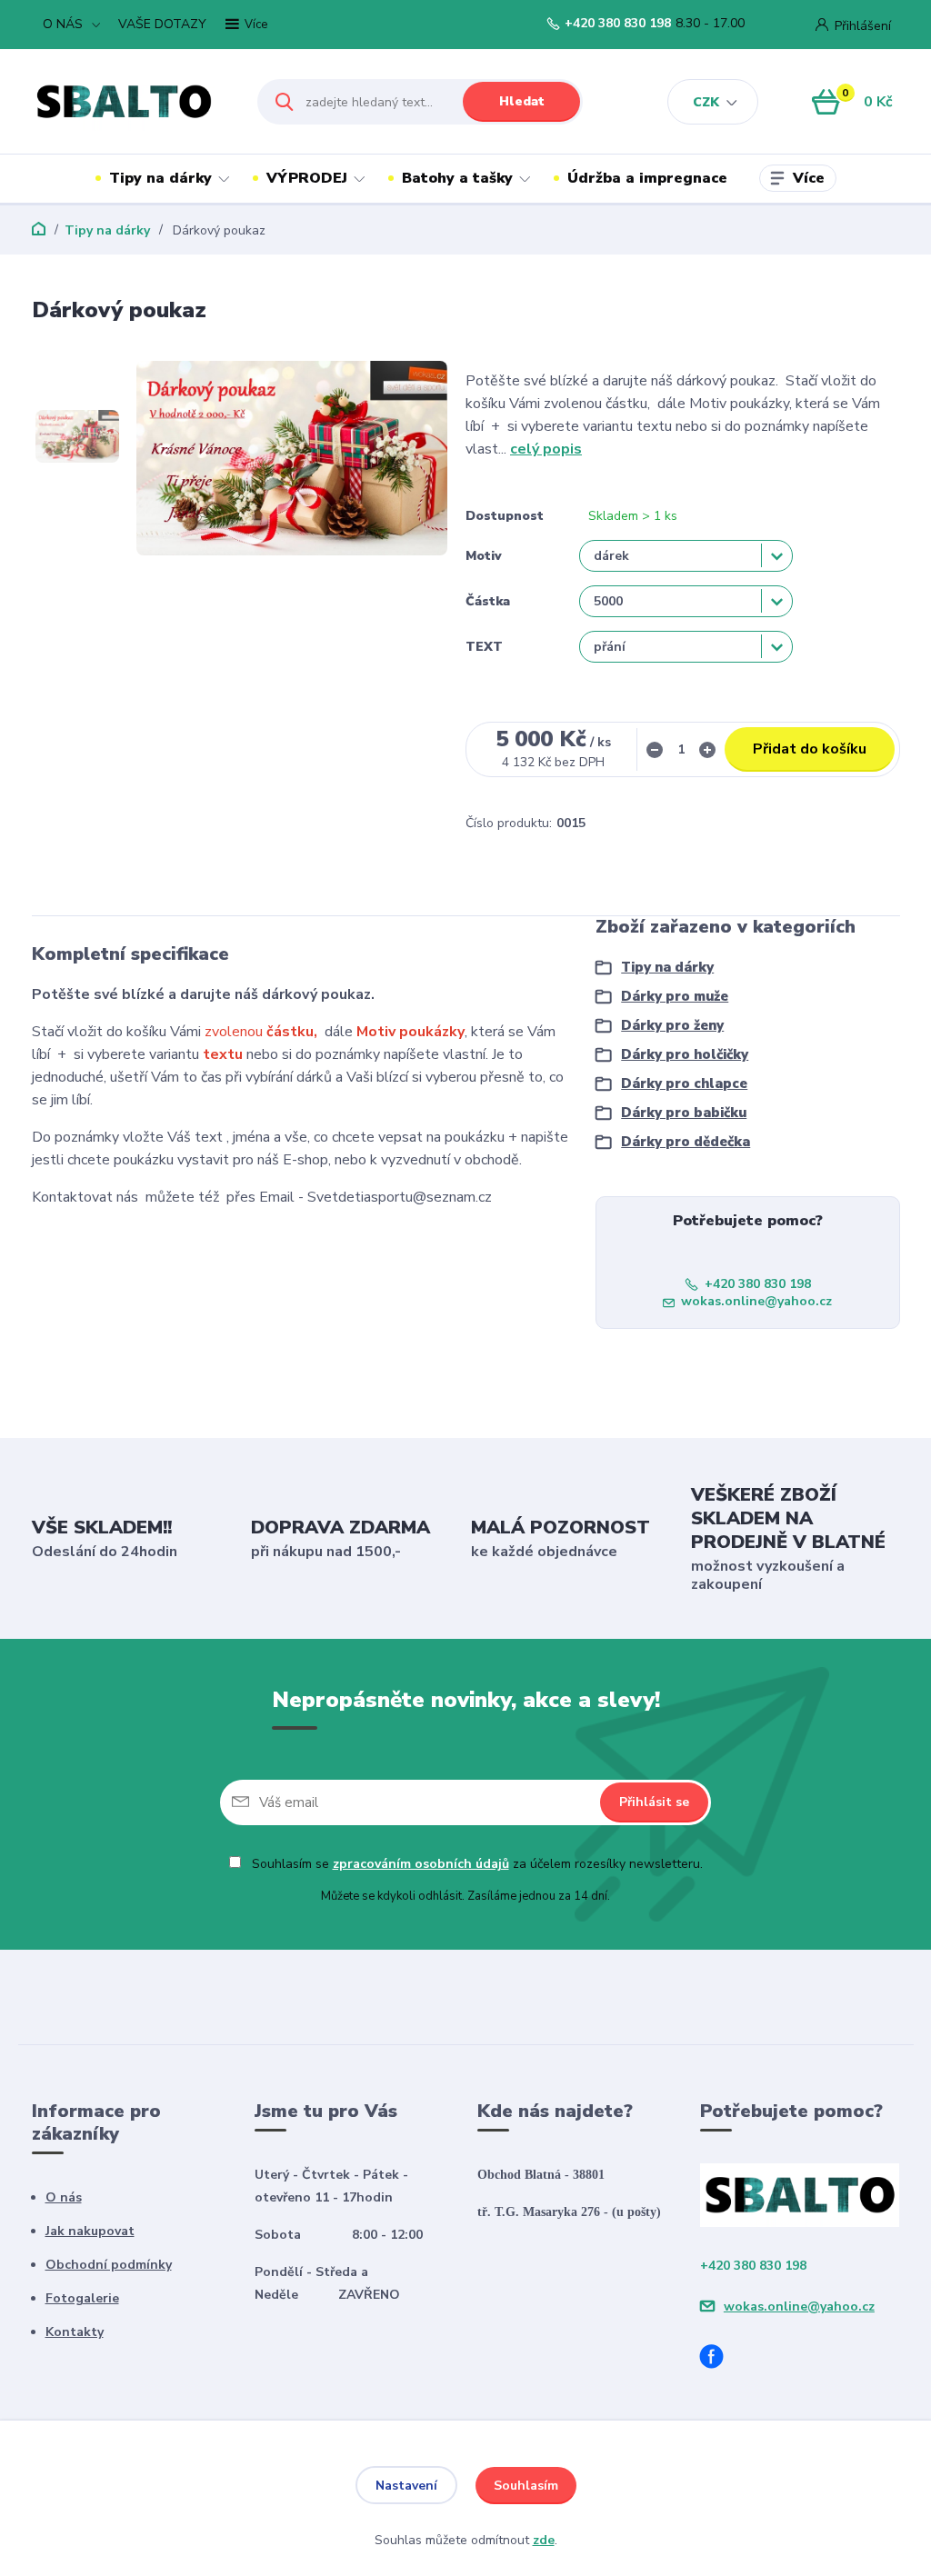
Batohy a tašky (457, 178)
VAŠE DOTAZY (162, 24)
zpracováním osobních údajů (421, 1864)
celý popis (546, 449)
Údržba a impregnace (647, 178)
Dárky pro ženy (672, 1025)
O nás (64, 2197)
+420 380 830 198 (618, 24)
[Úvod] (129, 102)
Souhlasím (526, 2486)
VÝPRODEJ (307, 178)
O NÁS (63, 24)
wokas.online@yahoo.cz (756, 1301)
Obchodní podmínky (109, 2265)
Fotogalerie (82, 2298)
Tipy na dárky (160, 178)
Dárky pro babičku (684, 1113)
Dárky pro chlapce (684, 1083)
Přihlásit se (654, 1802)
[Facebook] (718, 2359)
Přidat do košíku (810, 749)
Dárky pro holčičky (685, 1054)
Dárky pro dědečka (686, 1142)
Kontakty (75, 2332)
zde (544, 2540)
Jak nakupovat (90, 2231)
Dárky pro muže (675, 996)
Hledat (522, 101)
